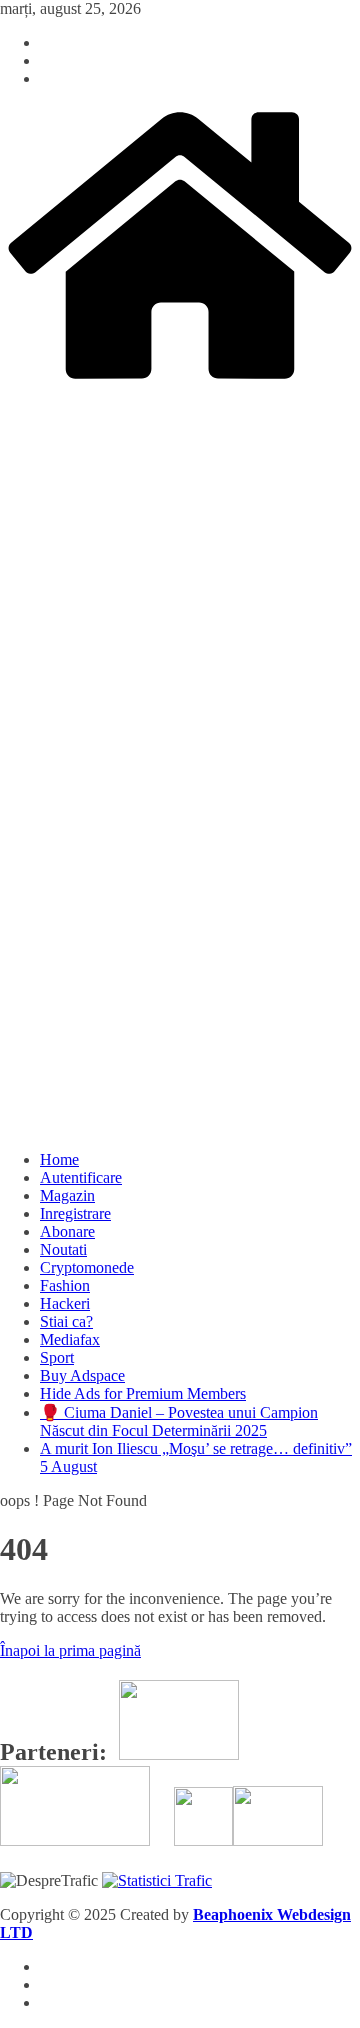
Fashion (65, 1285)
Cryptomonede (87, 1267)
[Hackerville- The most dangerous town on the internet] (180, 381)
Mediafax (70, 1339)
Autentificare (81, 1177)
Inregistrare (75, 1213)
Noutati (63, 1249)
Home (59, 1159)
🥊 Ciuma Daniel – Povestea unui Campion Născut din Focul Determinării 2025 (179, 1421)
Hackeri (65, 1303)
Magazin (67, 1195)
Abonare (67, 1231)
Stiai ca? (66, 1321)
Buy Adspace (82, 1375)
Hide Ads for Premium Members (143, 1393)
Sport (57, 1357)
